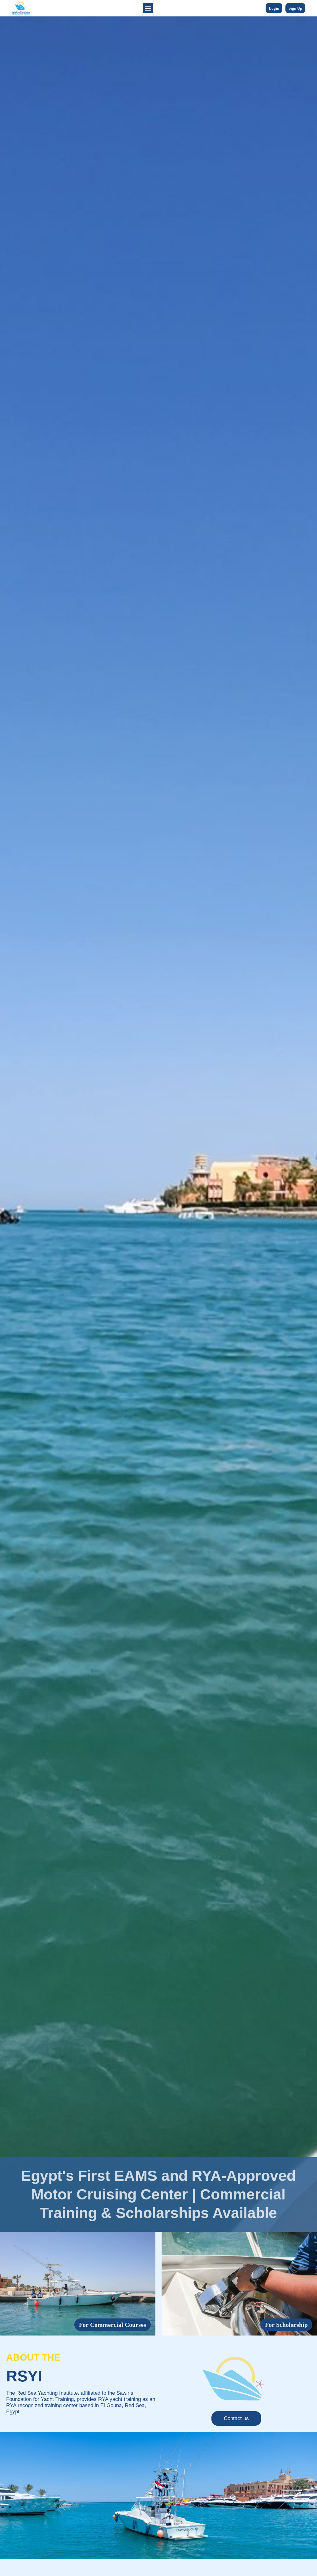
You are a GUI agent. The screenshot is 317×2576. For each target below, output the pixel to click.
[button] (148, 8)
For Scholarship (286, 2325)
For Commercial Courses (113, 2325)
